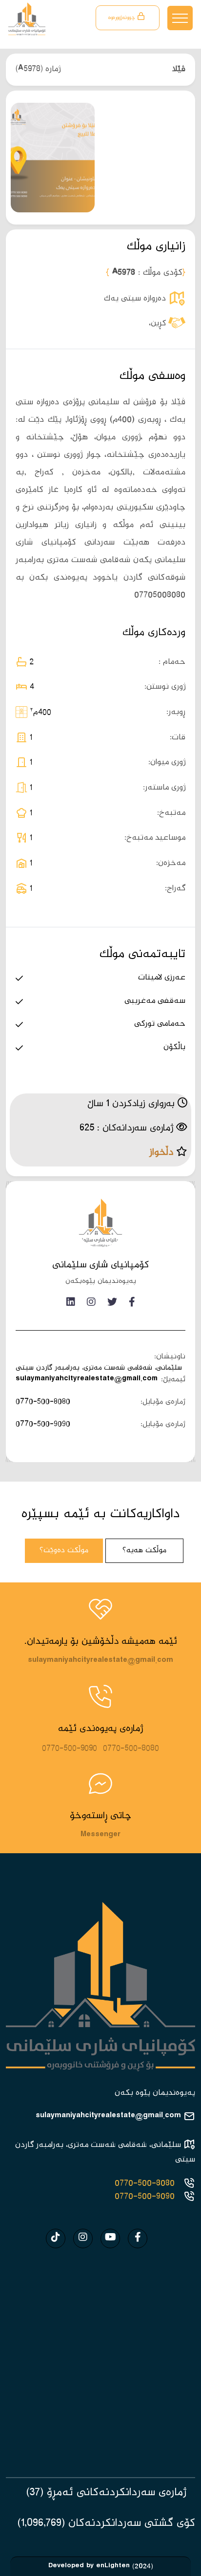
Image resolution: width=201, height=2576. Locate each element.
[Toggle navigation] (180, 18)
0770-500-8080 (43, 1402)
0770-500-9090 (43, 1424)
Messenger (100, 1836)
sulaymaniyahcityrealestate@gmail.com (87, 1380)
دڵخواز (161, 1153)
